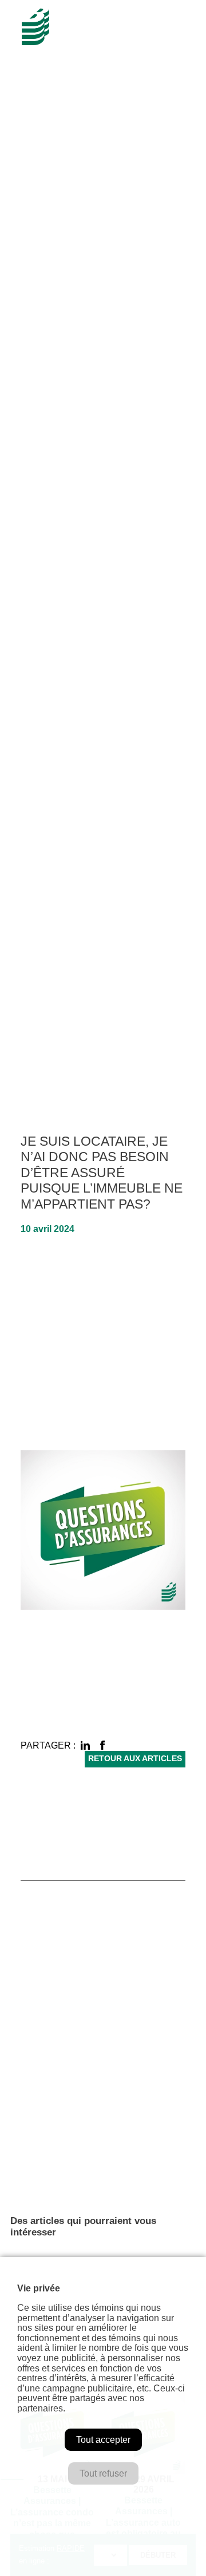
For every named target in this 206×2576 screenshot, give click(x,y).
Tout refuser (103, 2473)
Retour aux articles (135, 1759)
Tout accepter (103, 2440)
